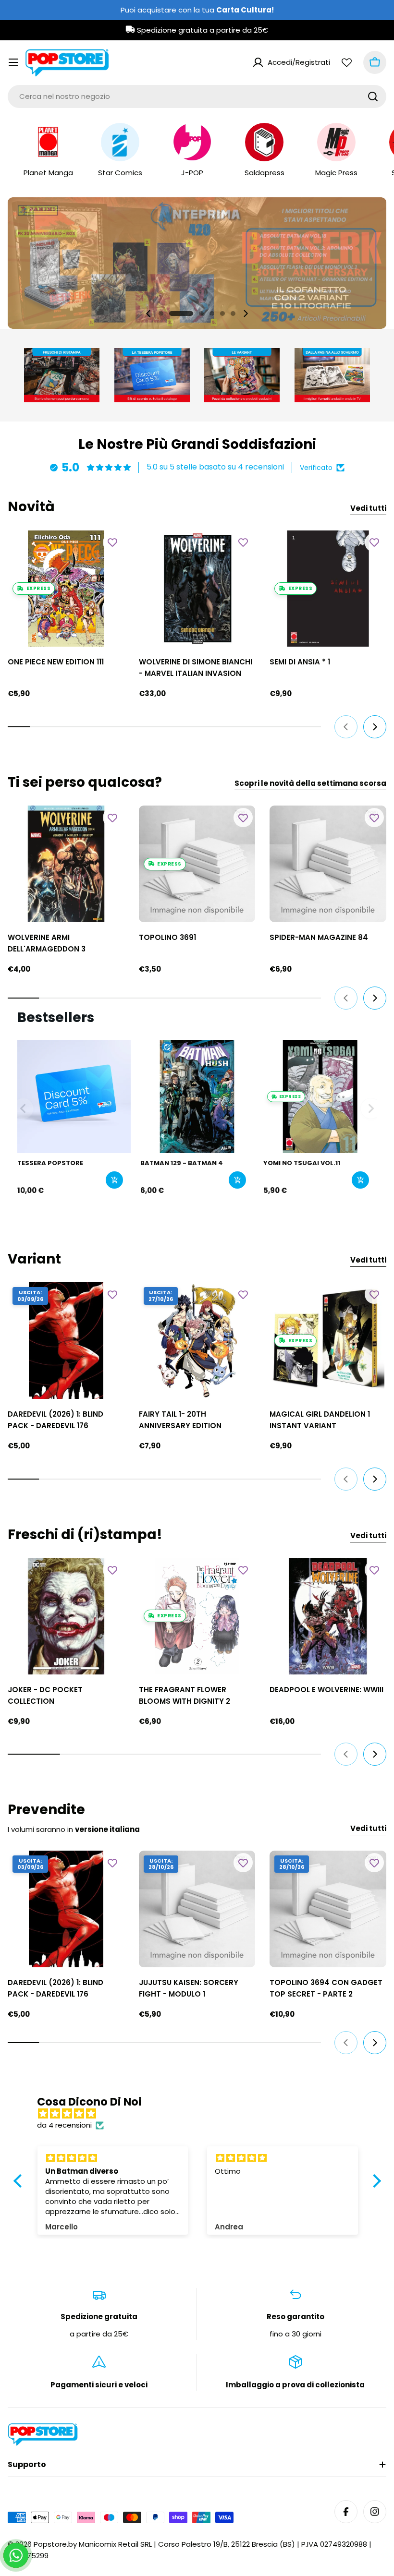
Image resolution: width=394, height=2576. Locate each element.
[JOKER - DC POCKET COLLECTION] (66, 1616)
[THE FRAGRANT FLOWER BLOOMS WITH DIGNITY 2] (197, 1616)
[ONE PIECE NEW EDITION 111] (66, 589)
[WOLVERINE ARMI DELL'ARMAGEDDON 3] (66, 864)
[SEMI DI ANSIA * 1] (328, 589)
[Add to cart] (114, 1180)
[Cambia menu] (13, 62)
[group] (197, 263)
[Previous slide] (148, 313)
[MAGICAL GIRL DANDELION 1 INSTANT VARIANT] (328, 1341)
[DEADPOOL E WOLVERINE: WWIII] (328, 1616)
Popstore (50, 2544)
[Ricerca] (373, 96)
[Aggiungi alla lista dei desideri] (112, 542)
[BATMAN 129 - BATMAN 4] (197, 1096)
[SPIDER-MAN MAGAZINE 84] (328, 864)
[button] (161, 313)
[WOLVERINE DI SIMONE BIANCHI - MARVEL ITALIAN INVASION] (197, 589)
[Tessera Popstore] (74, 1096)
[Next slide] (246, 313)
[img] (202, 2114)
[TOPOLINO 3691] (197, 864)
